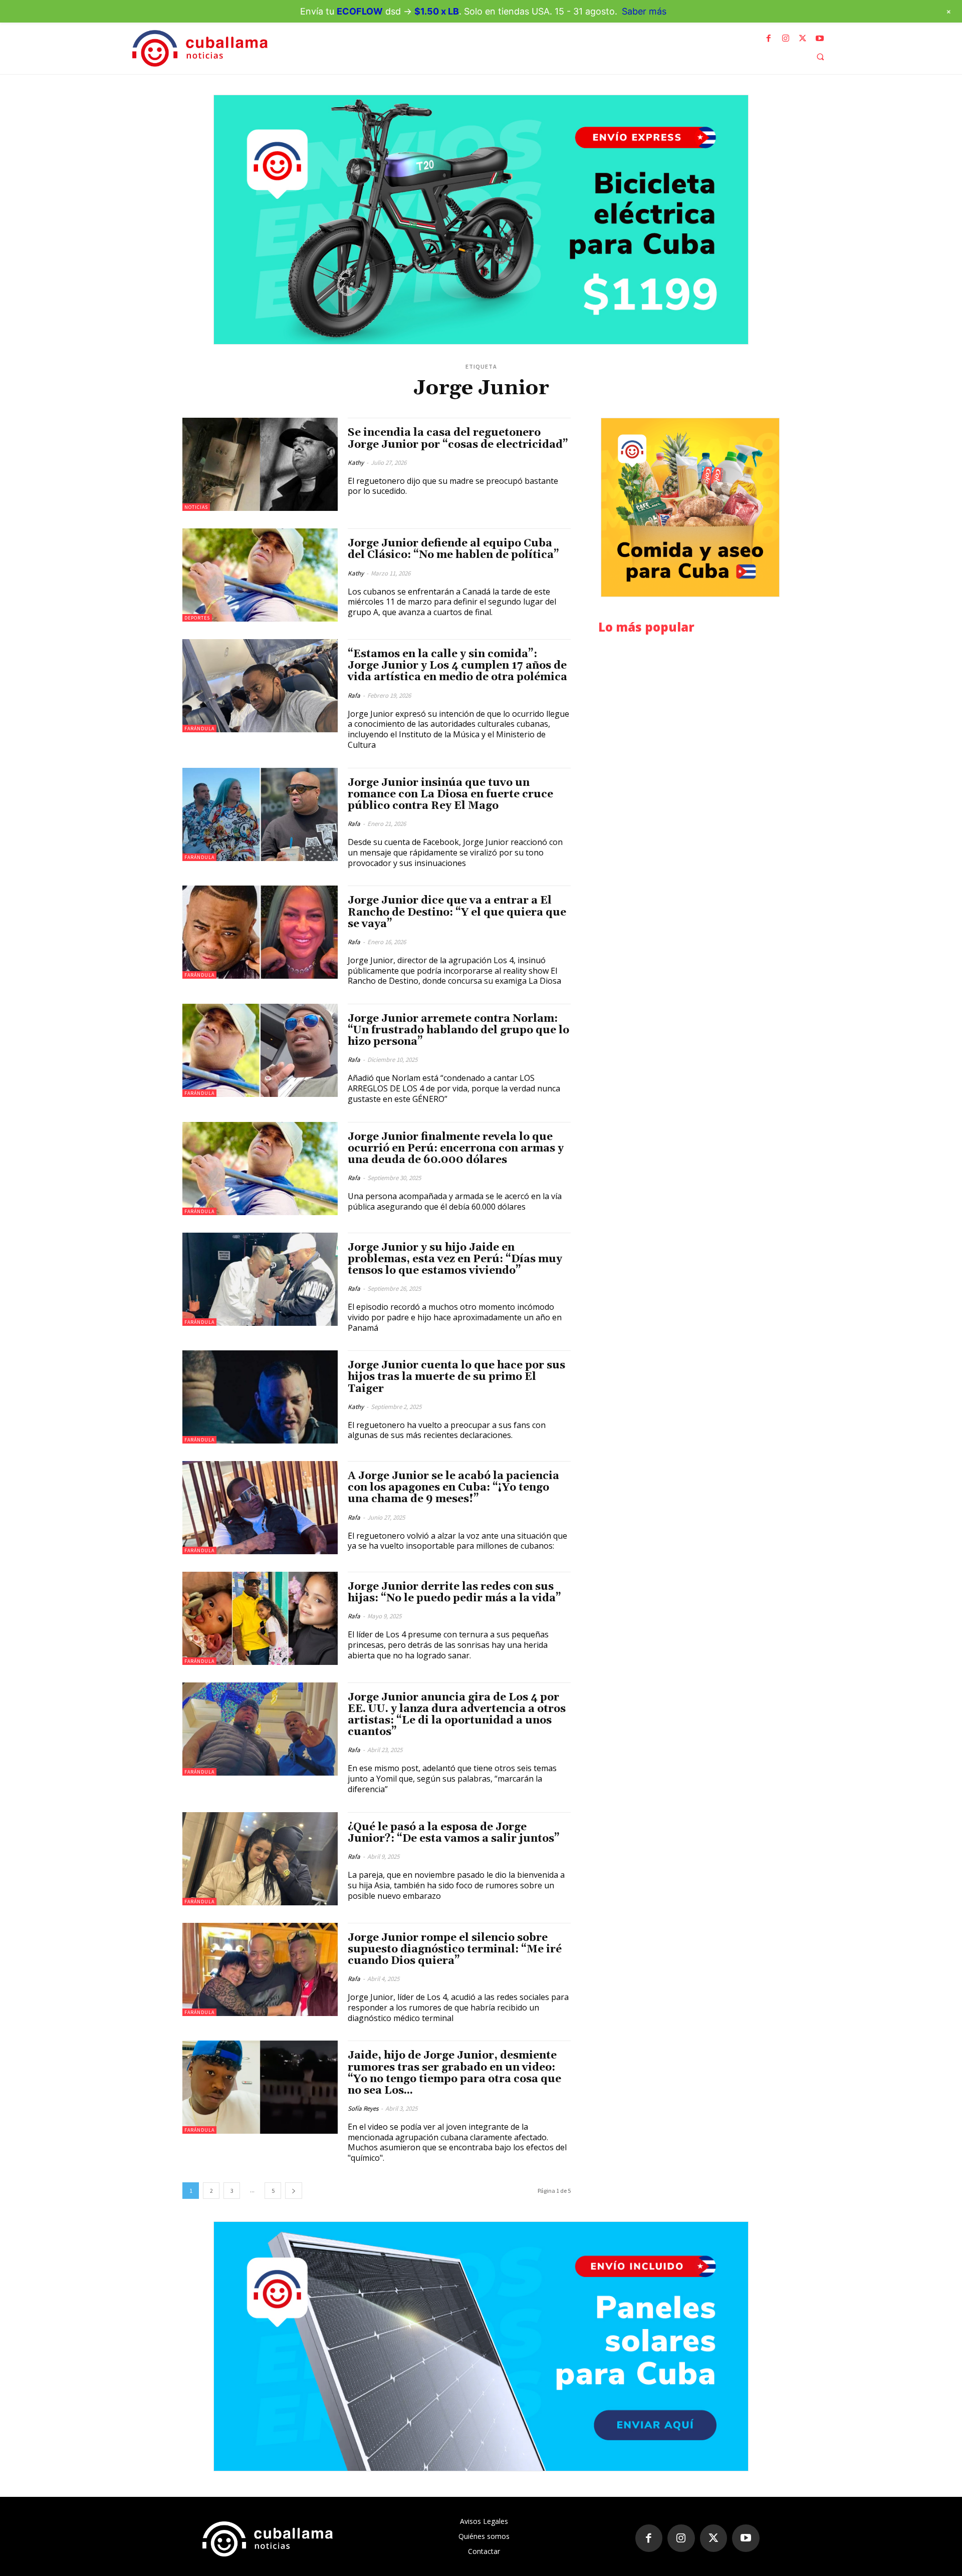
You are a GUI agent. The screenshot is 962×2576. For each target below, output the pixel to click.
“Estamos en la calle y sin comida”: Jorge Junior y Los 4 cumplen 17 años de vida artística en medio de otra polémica (457, 666)
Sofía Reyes (363, 2108)
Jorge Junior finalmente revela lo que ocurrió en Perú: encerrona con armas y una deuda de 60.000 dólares (456, 1149)
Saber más (644, 11)
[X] (803, 39)
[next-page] (294, 2191)
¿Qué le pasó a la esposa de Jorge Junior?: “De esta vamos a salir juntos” (454, 1833)
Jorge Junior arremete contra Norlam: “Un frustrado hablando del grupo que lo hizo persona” (458, 1030)
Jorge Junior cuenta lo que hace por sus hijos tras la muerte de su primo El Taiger (456, 1377)
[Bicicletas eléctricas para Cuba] (481, 220)
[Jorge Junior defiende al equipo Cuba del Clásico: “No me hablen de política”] (260, 575)
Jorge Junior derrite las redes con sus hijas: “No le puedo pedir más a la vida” (454, 1593)
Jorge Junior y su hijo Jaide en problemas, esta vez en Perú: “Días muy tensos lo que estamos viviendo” (455, 1259)
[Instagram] (786, 39)
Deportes (197, 618)
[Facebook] (769, 39)
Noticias (196, 507)
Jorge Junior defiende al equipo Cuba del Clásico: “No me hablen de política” (453, 549)
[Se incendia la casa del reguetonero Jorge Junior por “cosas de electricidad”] (260, 464)
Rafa (354, 695)
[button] (820, 57)
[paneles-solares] (481, 2346)
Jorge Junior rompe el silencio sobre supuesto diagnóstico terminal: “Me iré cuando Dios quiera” (455, 1949)
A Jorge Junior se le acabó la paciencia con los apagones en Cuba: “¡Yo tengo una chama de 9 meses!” (453, 1488)
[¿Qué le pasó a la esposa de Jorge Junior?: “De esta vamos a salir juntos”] (260, 1859)
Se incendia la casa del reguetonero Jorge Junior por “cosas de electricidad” (458, 439)
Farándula (199, 729)
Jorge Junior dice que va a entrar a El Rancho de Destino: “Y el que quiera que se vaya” (457, 912)
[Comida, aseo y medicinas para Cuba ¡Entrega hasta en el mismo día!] (690, 507)
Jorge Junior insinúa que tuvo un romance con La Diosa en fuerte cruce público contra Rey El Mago (450, 794)
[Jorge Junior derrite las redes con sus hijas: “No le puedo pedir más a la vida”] (260, 1618)
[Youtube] (820, 39)
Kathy (356, 463)
